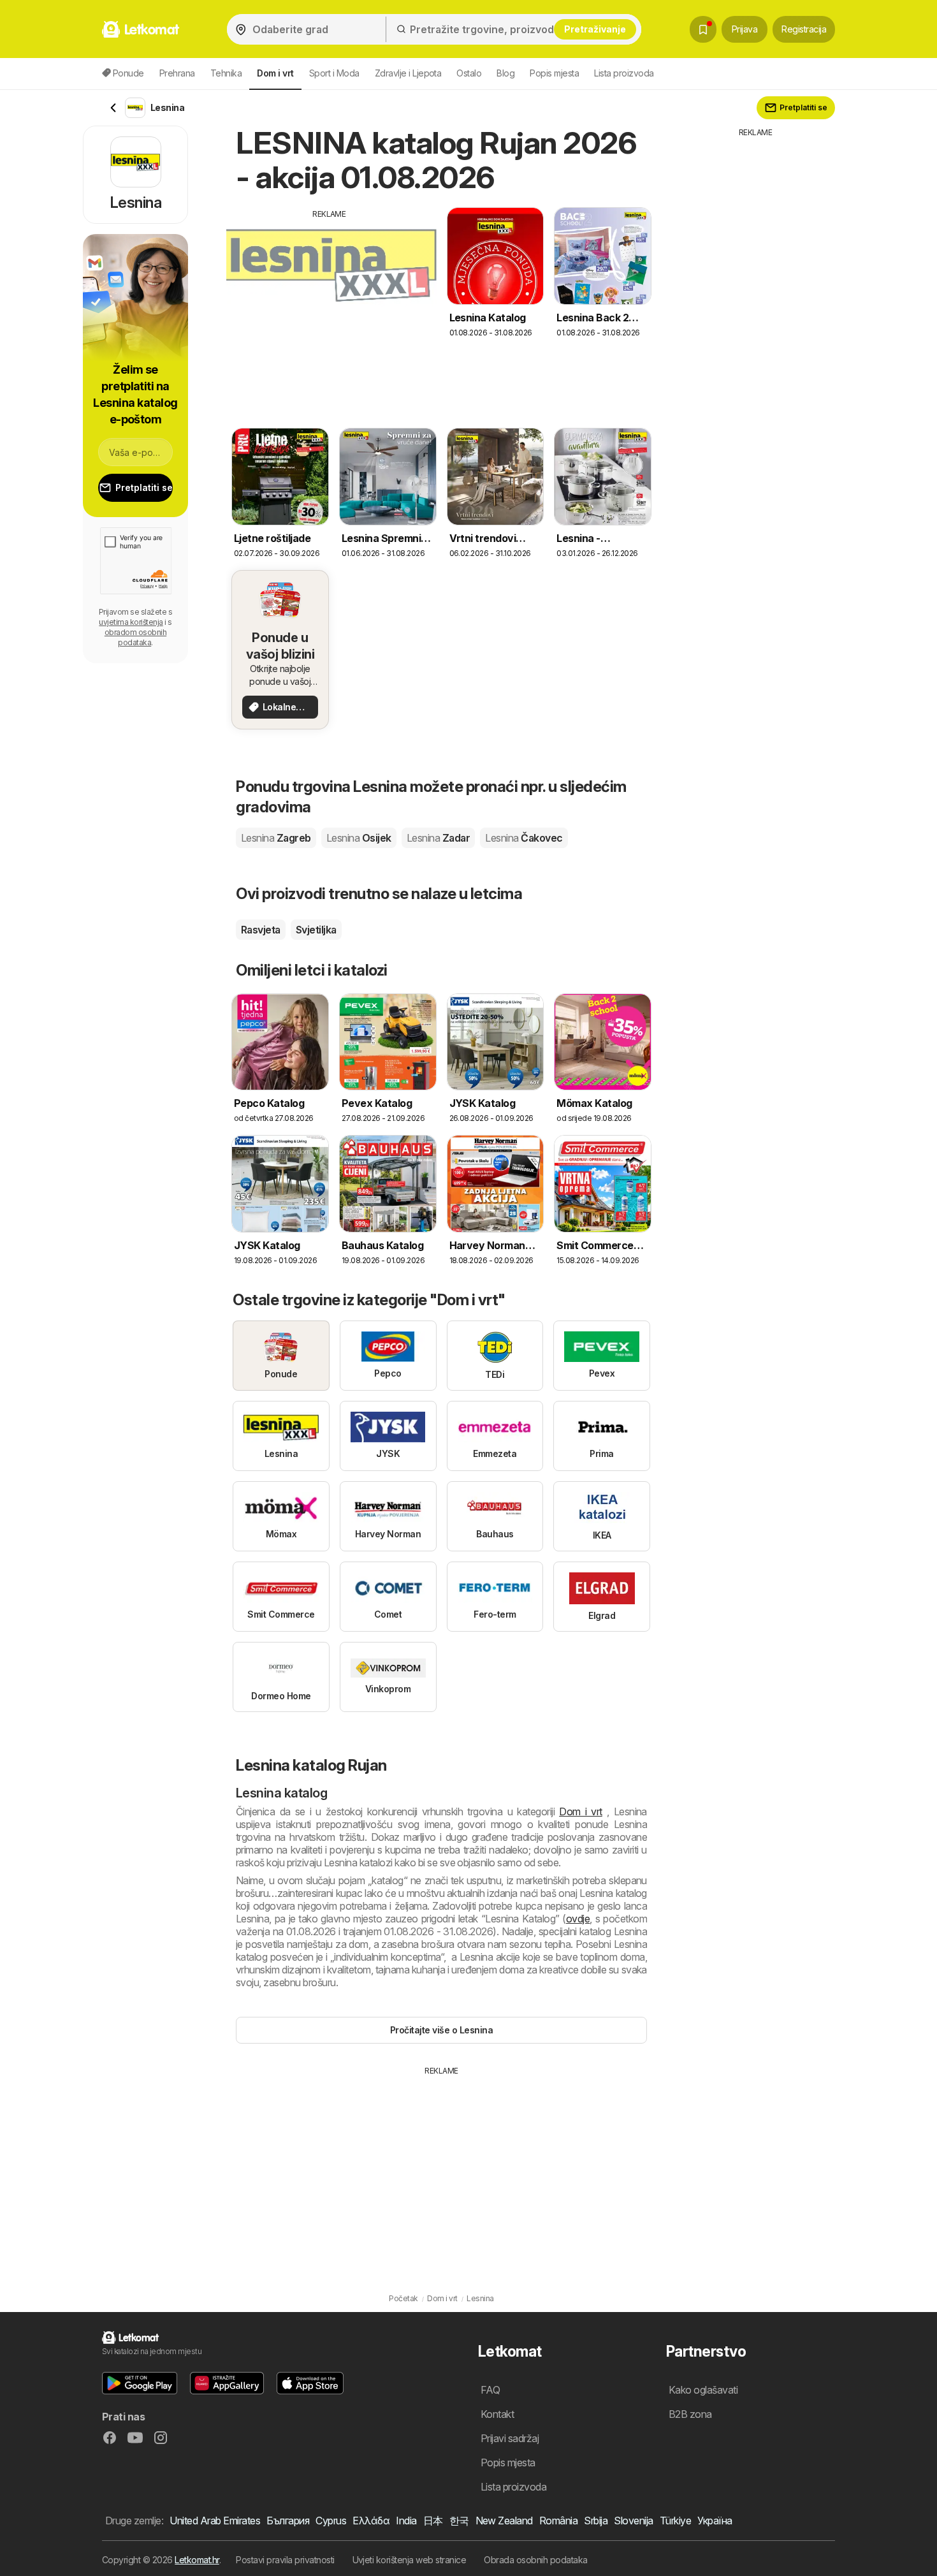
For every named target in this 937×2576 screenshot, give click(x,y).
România (558, 2521)
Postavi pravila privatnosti (285, 2560)
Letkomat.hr (197, 2560)
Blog (505, 73)
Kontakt (497, 2414)
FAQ (490, 2390)
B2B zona (690, 2414)
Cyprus (331, 2521)
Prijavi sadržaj (510, 2438)
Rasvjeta (261, 930)
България (288, 2521)
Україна (715, 2521)
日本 (433, 2521)
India (406, 2521)
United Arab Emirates (215, 2521)
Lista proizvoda (624, 73)
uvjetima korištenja (131, 622)
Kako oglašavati (703, 2390)
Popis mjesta (554, 73)
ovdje (578, 1919)
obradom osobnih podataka (135, 637)
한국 (459, 2521)
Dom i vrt (581, 1811)
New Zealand (504, 2521)
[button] (140, 2383)
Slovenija (633, 2521)
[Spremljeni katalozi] (703, 29)
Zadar (438, 838)
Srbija (596, 2521)
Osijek (359, 838)
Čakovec (524, 838)
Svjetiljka (316, 930)
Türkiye (675, 2521)
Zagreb (276, 838)
